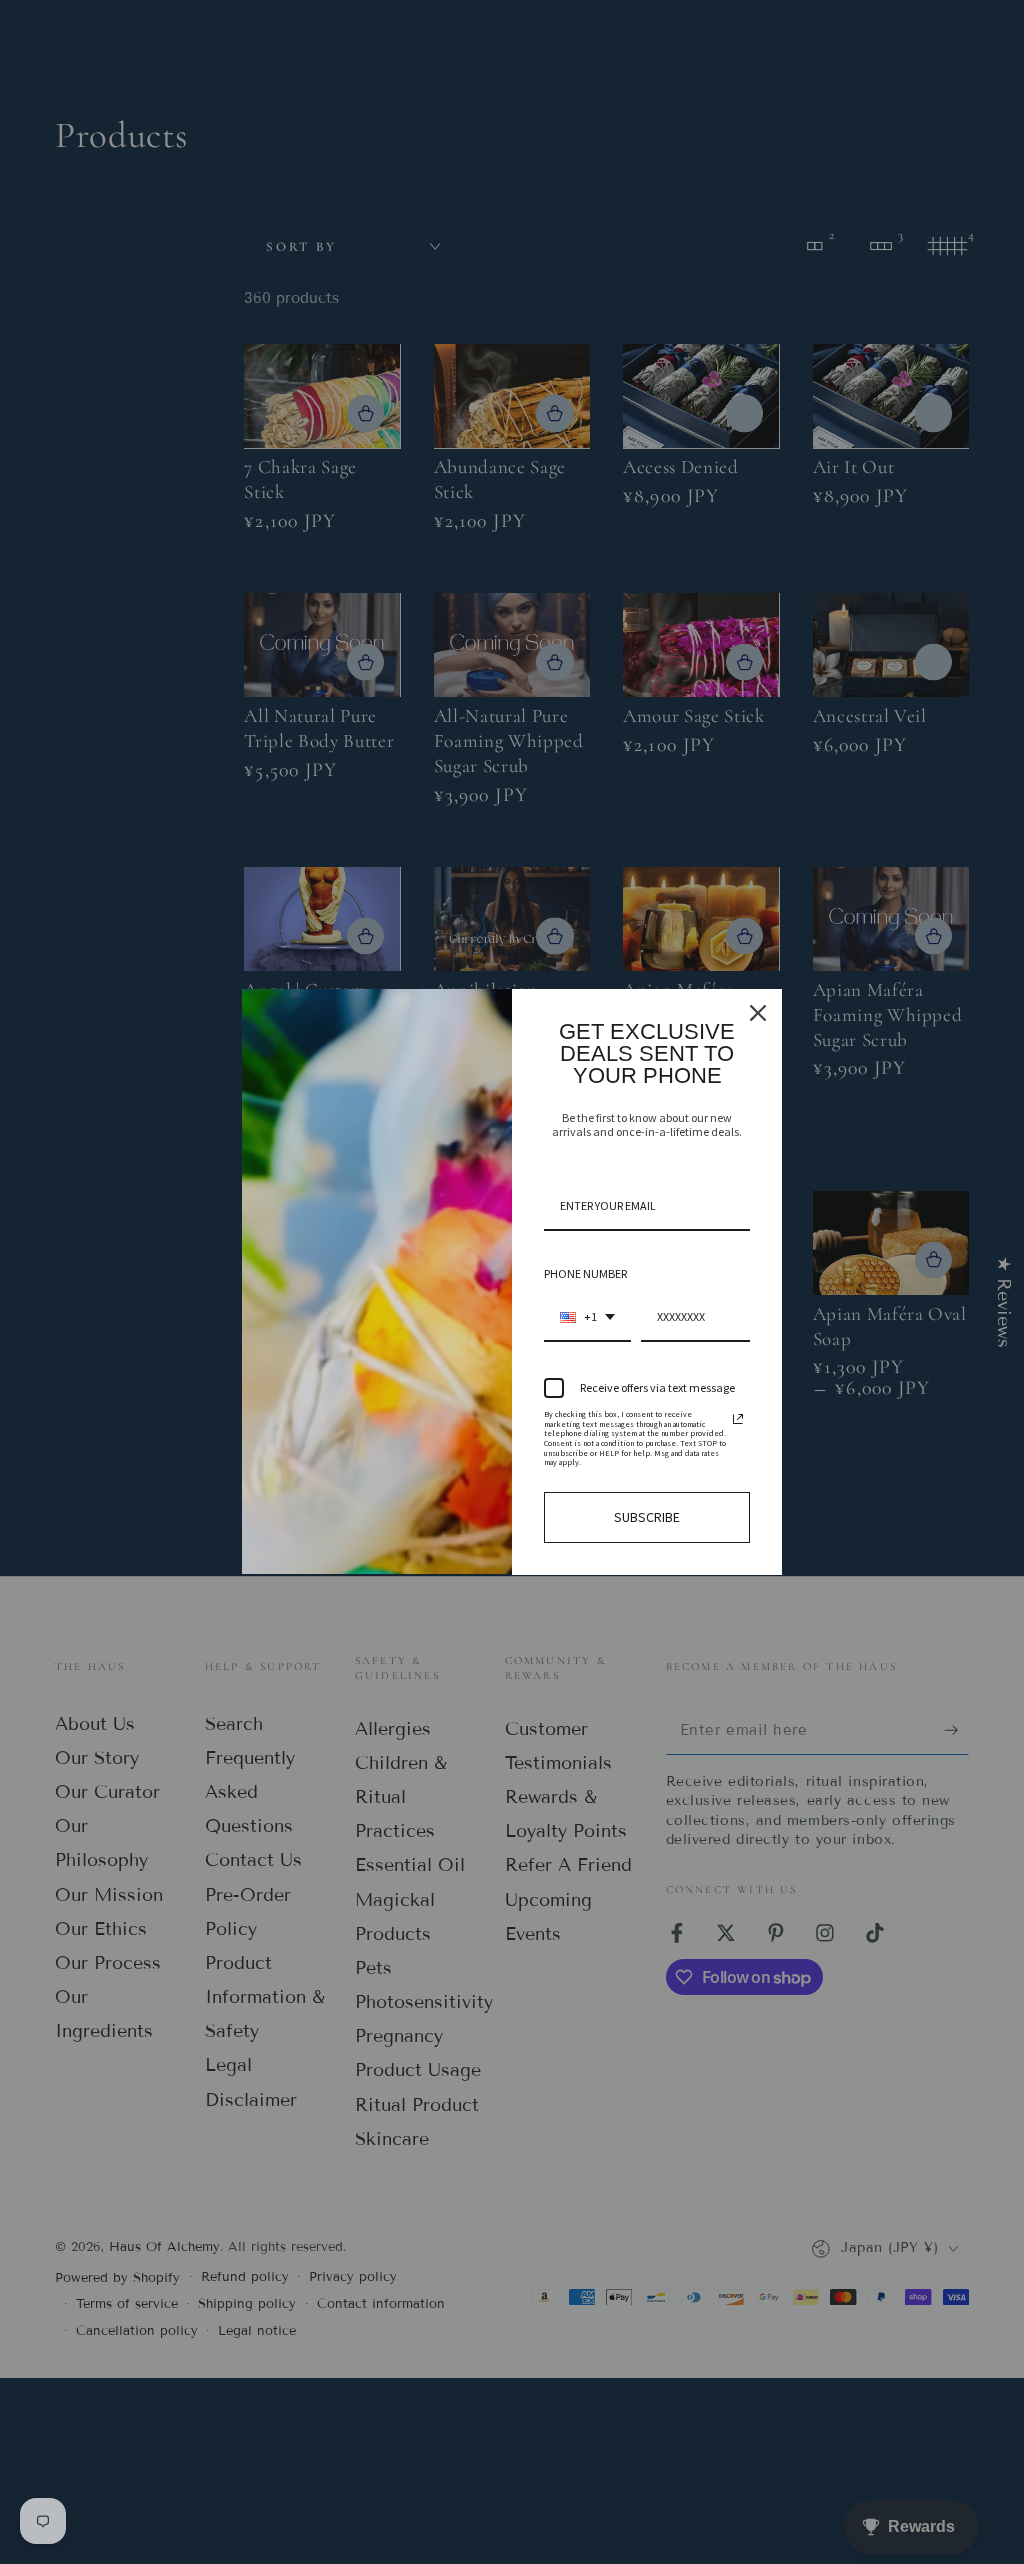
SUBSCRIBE (647, 1517)
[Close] (758, 1013)
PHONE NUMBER (585, 1273)
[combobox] (587, 1318)
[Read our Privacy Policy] (738, 1419)
